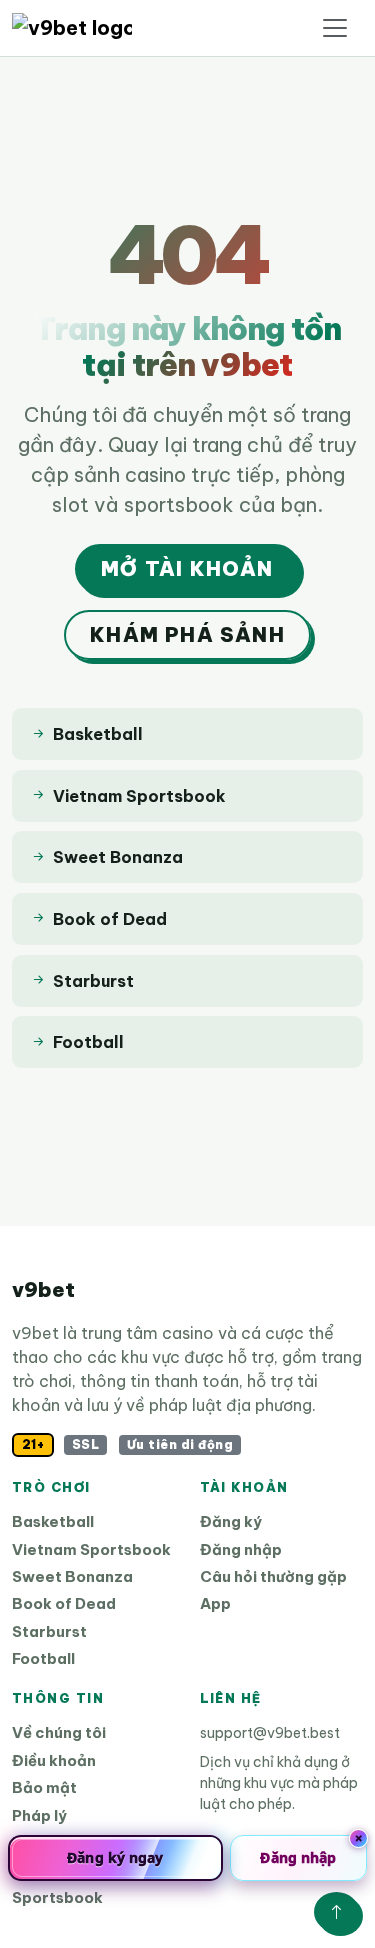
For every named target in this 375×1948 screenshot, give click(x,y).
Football (43, 1658)
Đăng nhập (241, 1549)
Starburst (49, 1631)
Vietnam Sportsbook (91, 1549)
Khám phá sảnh (187, 634)
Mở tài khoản (187, 568)
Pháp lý (39, 1815)
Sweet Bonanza (72, 1576)
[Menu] (335, 28)
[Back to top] (336, 1912)
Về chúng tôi (59, 1732)
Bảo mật (44, 1787)
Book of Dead (64, 1603)
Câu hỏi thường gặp (273, 1576)
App (215, 1603)
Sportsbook (57, 1897)
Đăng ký (231, 1521)
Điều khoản (54, 1760)
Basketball (53, 1521)
